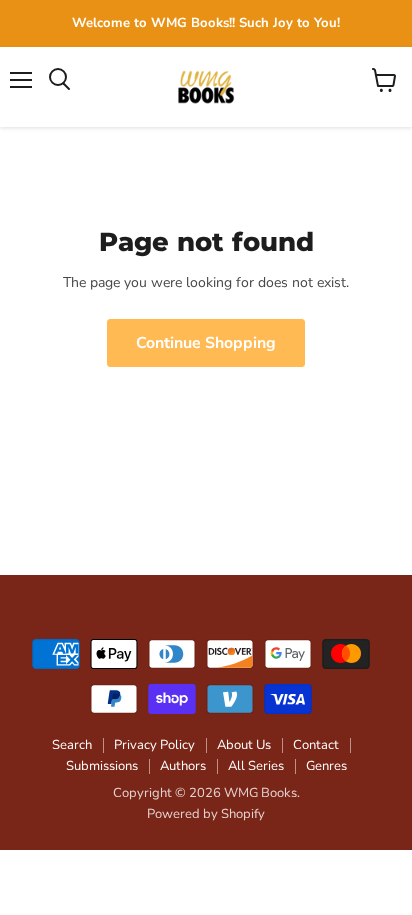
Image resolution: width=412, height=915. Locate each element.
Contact (316, 745)
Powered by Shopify (206, 814)
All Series (256, 766)
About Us (244, 745)
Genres (326, 766)
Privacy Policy (154, 745)
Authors (183, 766)
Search (72, 745)
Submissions (102, 766)
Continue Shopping (206, 343)
